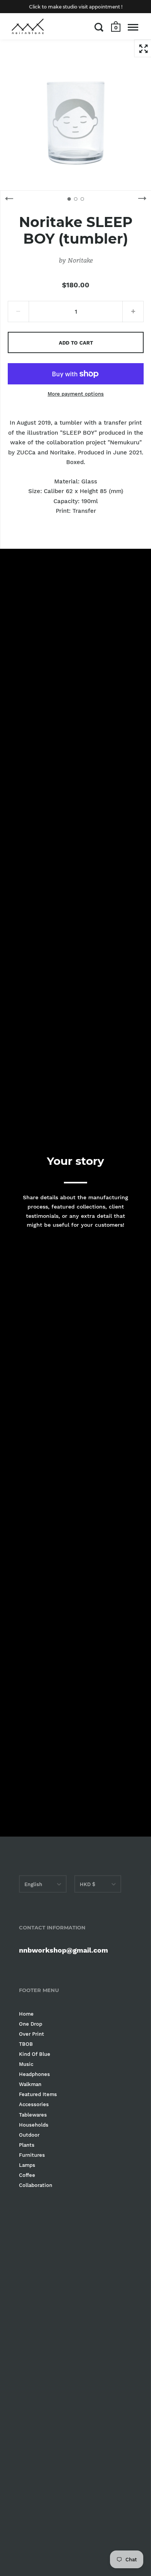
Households (34, 2125)
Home (26, 2014)
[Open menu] (133, 27)
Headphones (34, 2074)
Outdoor (29, 2135)
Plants (27, 2145)
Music (26, 2064)
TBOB (26, 2044)
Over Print (32, 2034)
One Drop (31, 2024)
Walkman (30, 2084)
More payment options (76, 394)
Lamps (27, 2165)
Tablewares (33, 2115)
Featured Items (38, 2094)
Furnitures (32, 2155)
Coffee (27, 2175)
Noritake (80, 260)
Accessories (34, 2104)
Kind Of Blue (35, 2054)
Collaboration (36, 2185)
